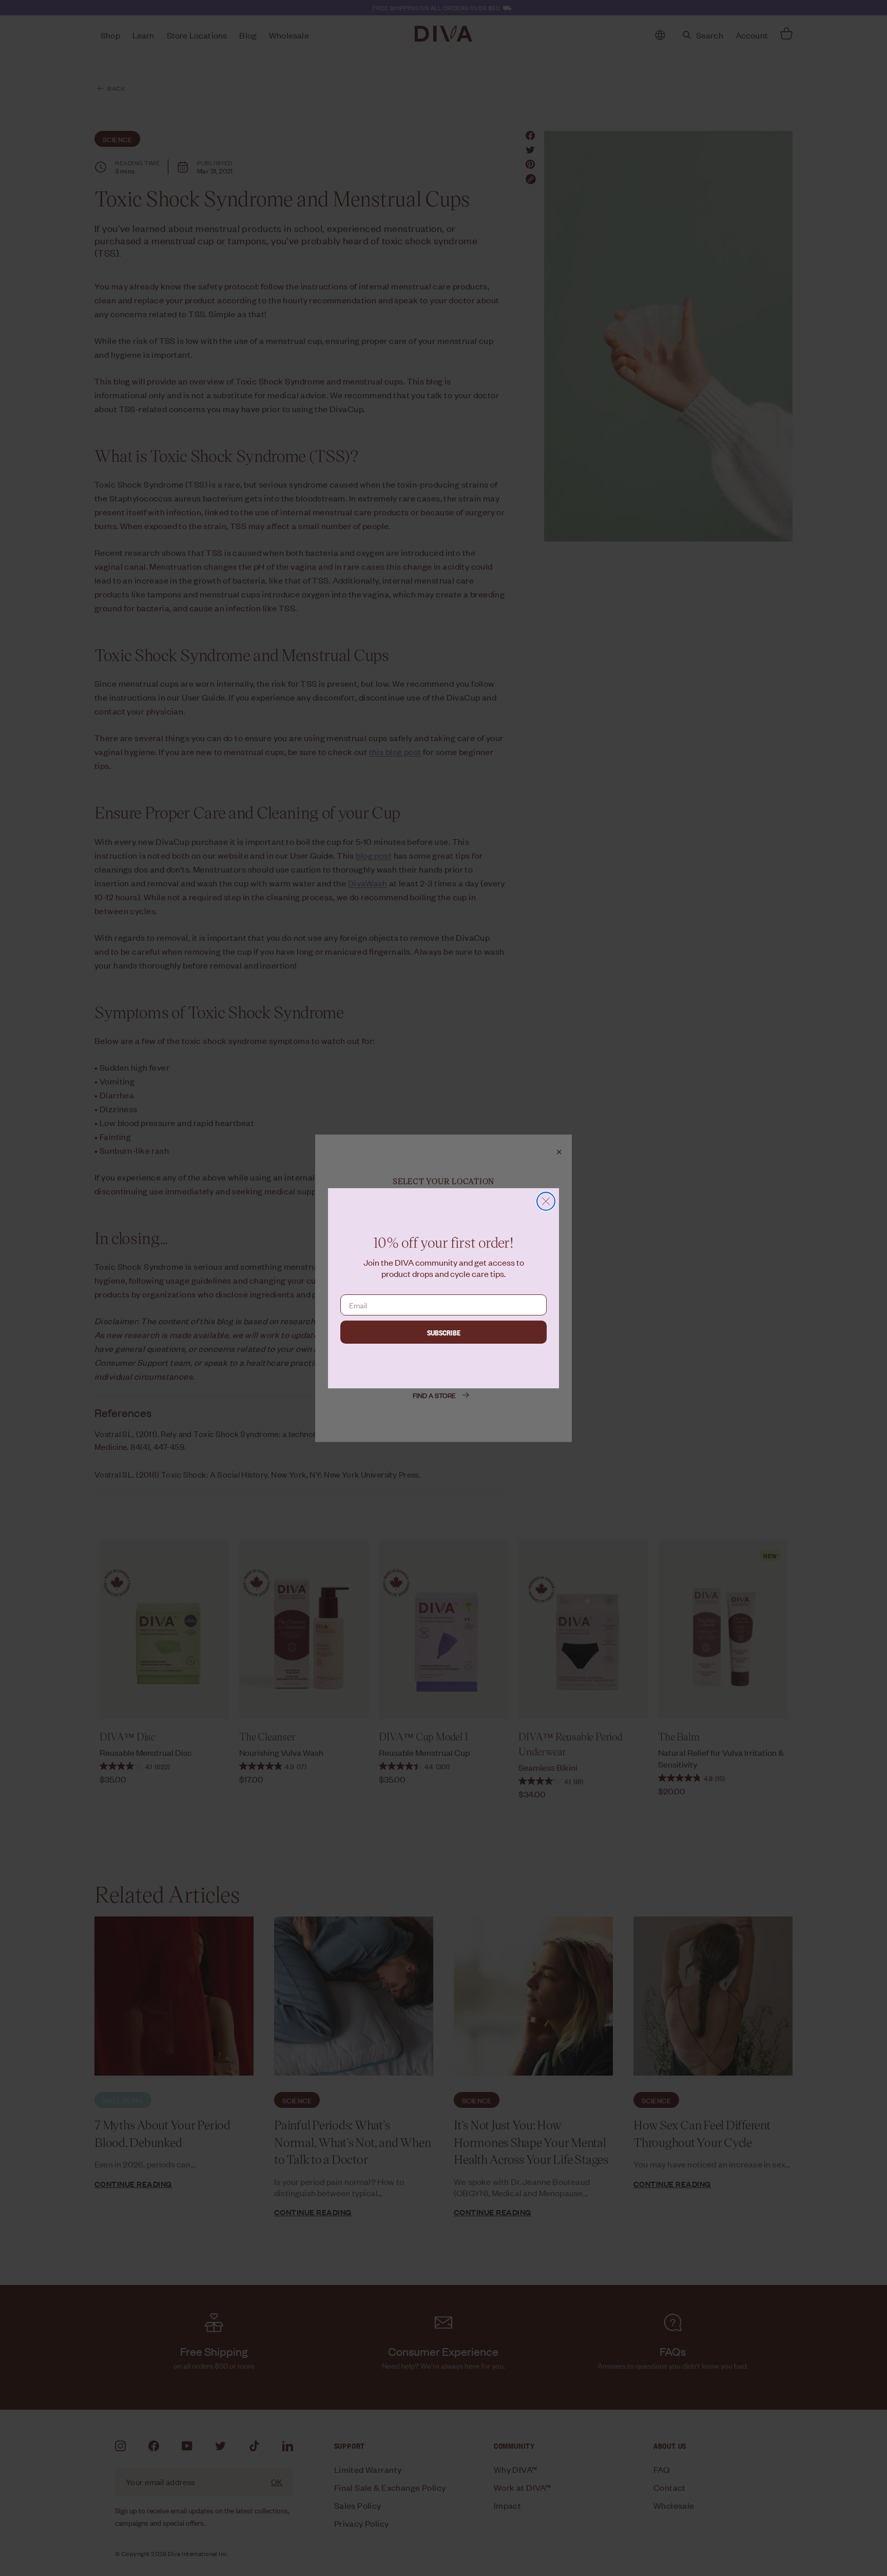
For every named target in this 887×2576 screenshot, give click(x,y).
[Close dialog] (546, 1201)
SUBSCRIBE (444, 1332)
